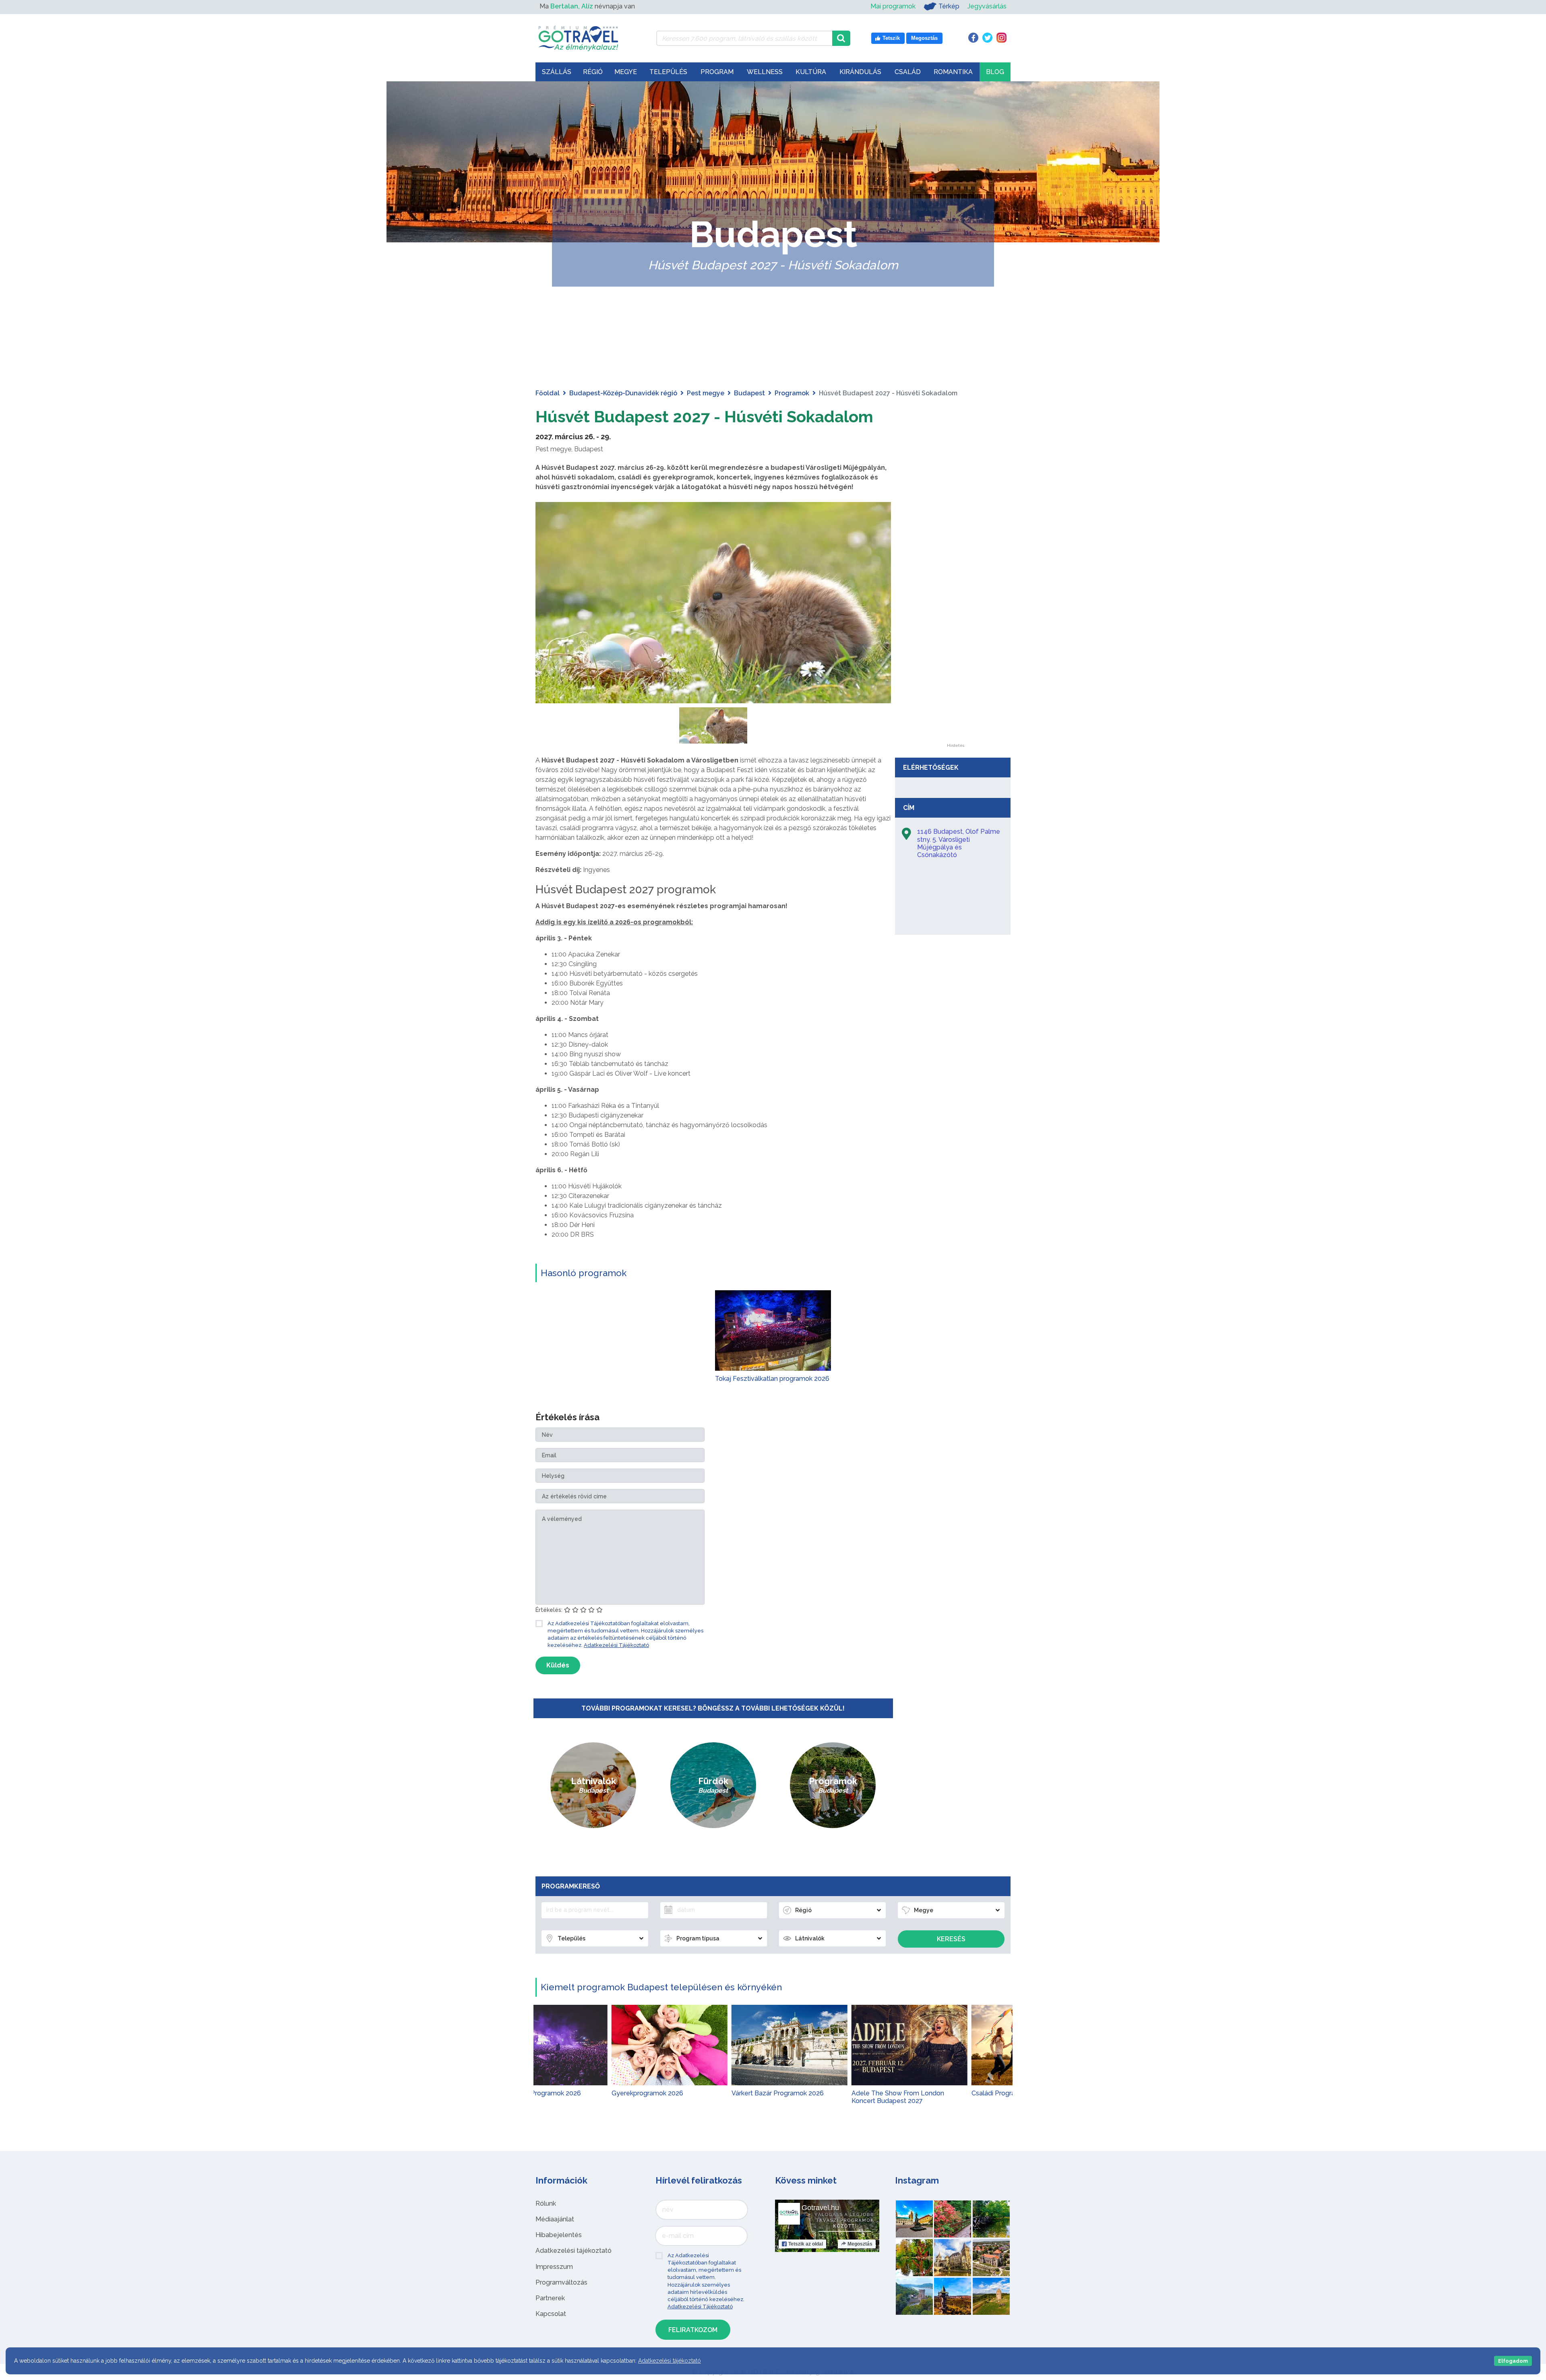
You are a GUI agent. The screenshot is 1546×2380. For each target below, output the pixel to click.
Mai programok (893, 6)
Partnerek (550, 2298)
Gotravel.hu (820, 2208)
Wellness (765, 72)
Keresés (951, 1939)
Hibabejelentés (559, 2235)
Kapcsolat (551, 2314)
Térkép (949, 6)
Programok (792, 393)
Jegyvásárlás (987, 6)
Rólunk (546, 2203)
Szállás (557, 72)
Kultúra (811, 72)
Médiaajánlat (555, 2219)
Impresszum (554, 2267)
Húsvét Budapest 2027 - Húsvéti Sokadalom (704, 416)
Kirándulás (860, 72)
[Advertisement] (955, 623)
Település (668, 72)
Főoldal (548, 393)
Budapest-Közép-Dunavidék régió (623, 393)
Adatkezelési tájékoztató (574, 2251)
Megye (626, 72)
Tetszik (806, 2244)
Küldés (558, 1665)
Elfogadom (1513, 2361)
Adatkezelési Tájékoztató (616, 1645)
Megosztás (860, 2244)
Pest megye (706, 393)
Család (908, 72)
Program (717, 72)
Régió (593, 72)
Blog (995, 72)
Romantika (953, 72)
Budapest (749, 393)
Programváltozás (561, 2282)
